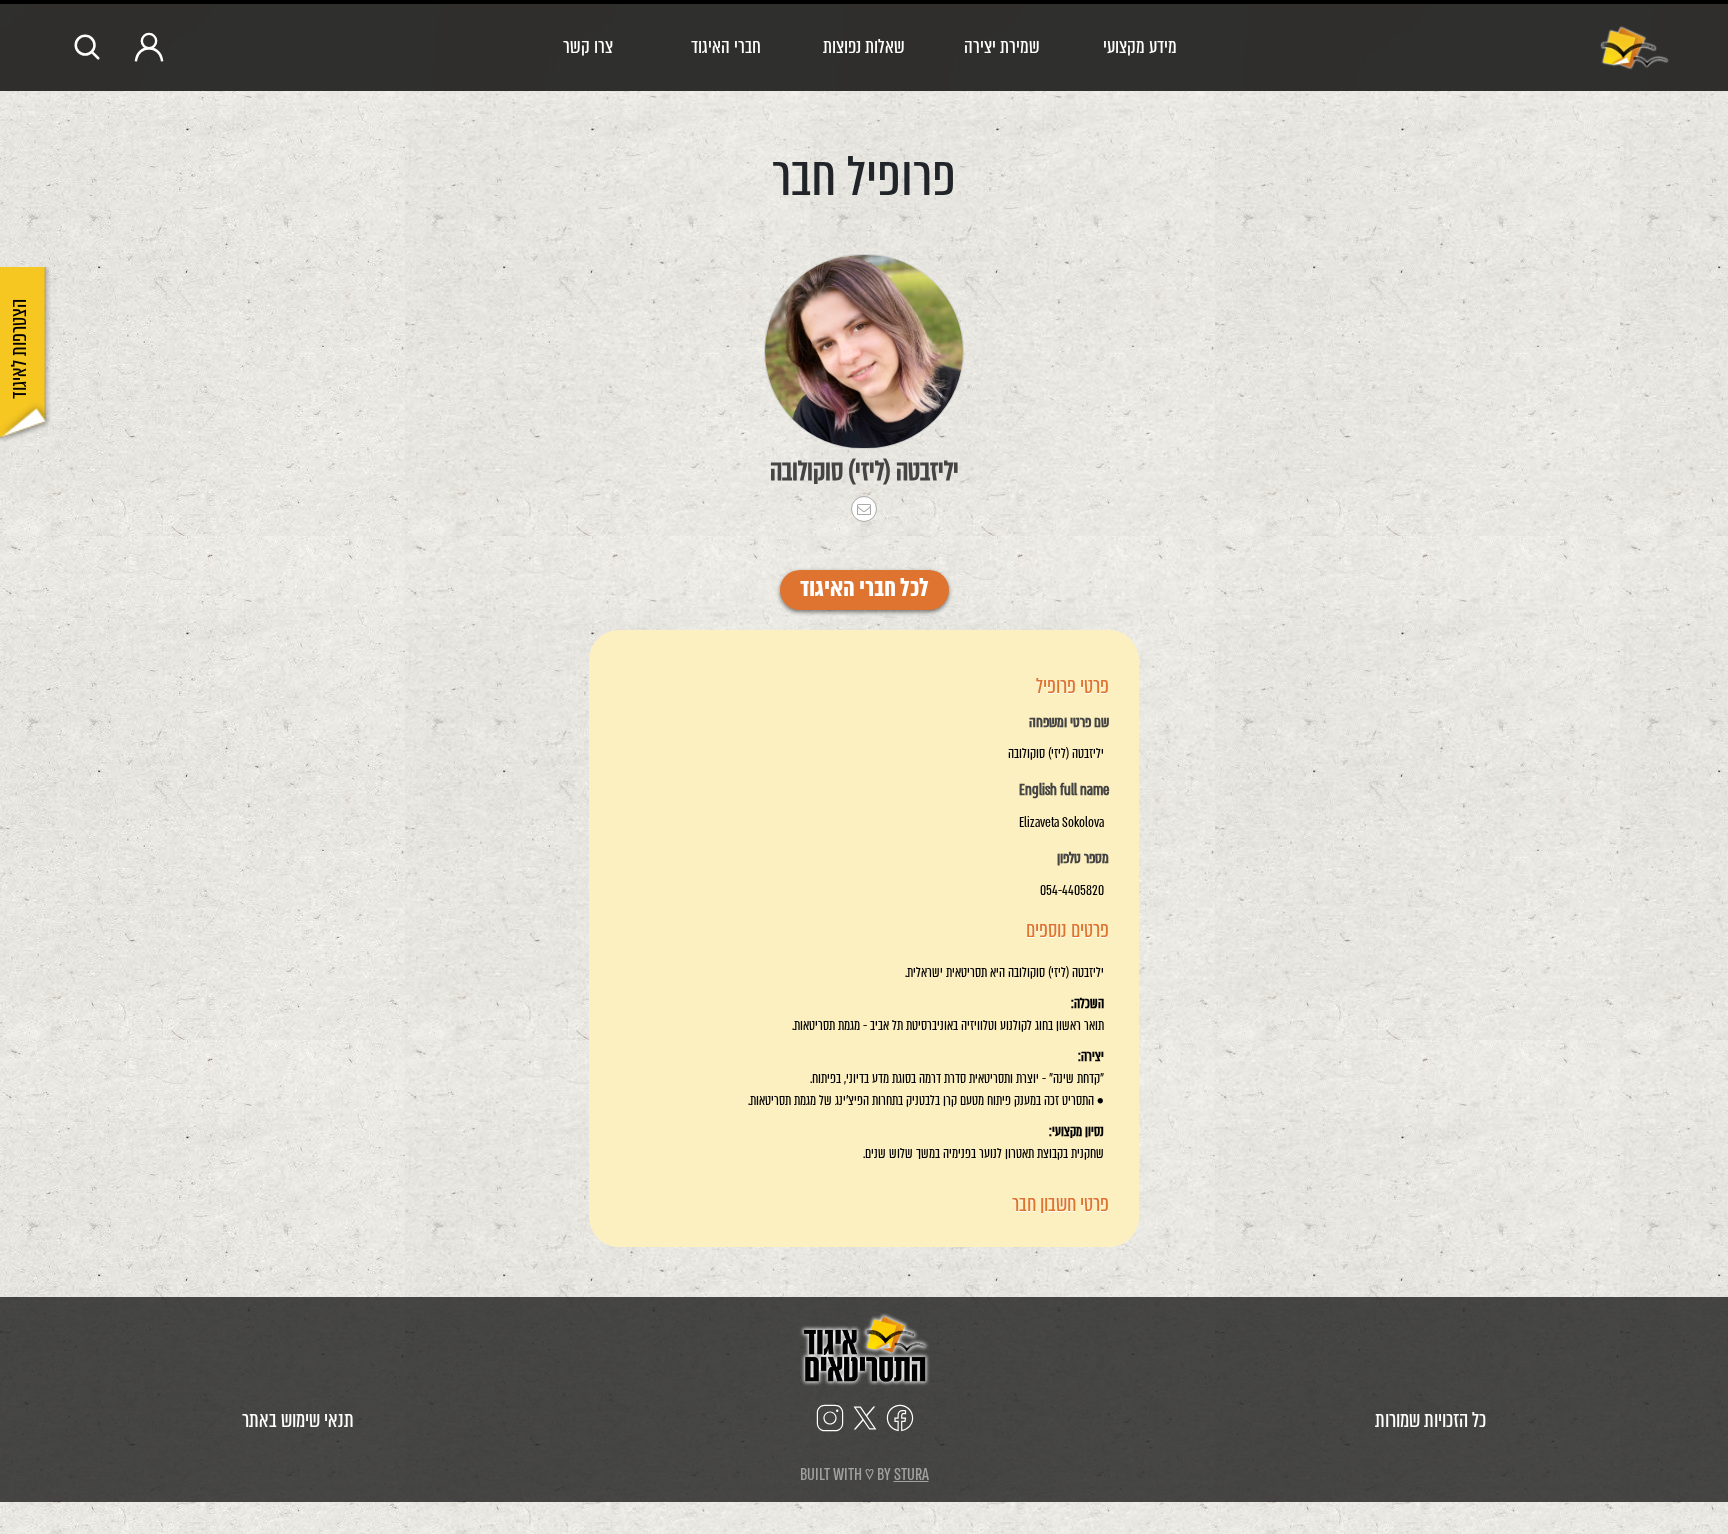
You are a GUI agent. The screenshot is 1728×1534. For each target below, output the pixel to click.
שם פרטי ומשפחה (1069, 723)
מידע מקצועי (1140, 46)
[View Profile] (864, 351)
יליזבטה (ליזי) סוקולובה (864, 471)
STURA (911, 1474)
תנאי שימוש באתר (298, 1420)
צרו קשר (588, 46)
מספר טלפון (1083, 859)
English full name (1064, 791)
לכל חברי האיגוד (864, 590)
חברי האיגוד (726, 46)
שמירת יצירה (1002, 46)
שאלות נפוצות (864, 46)
